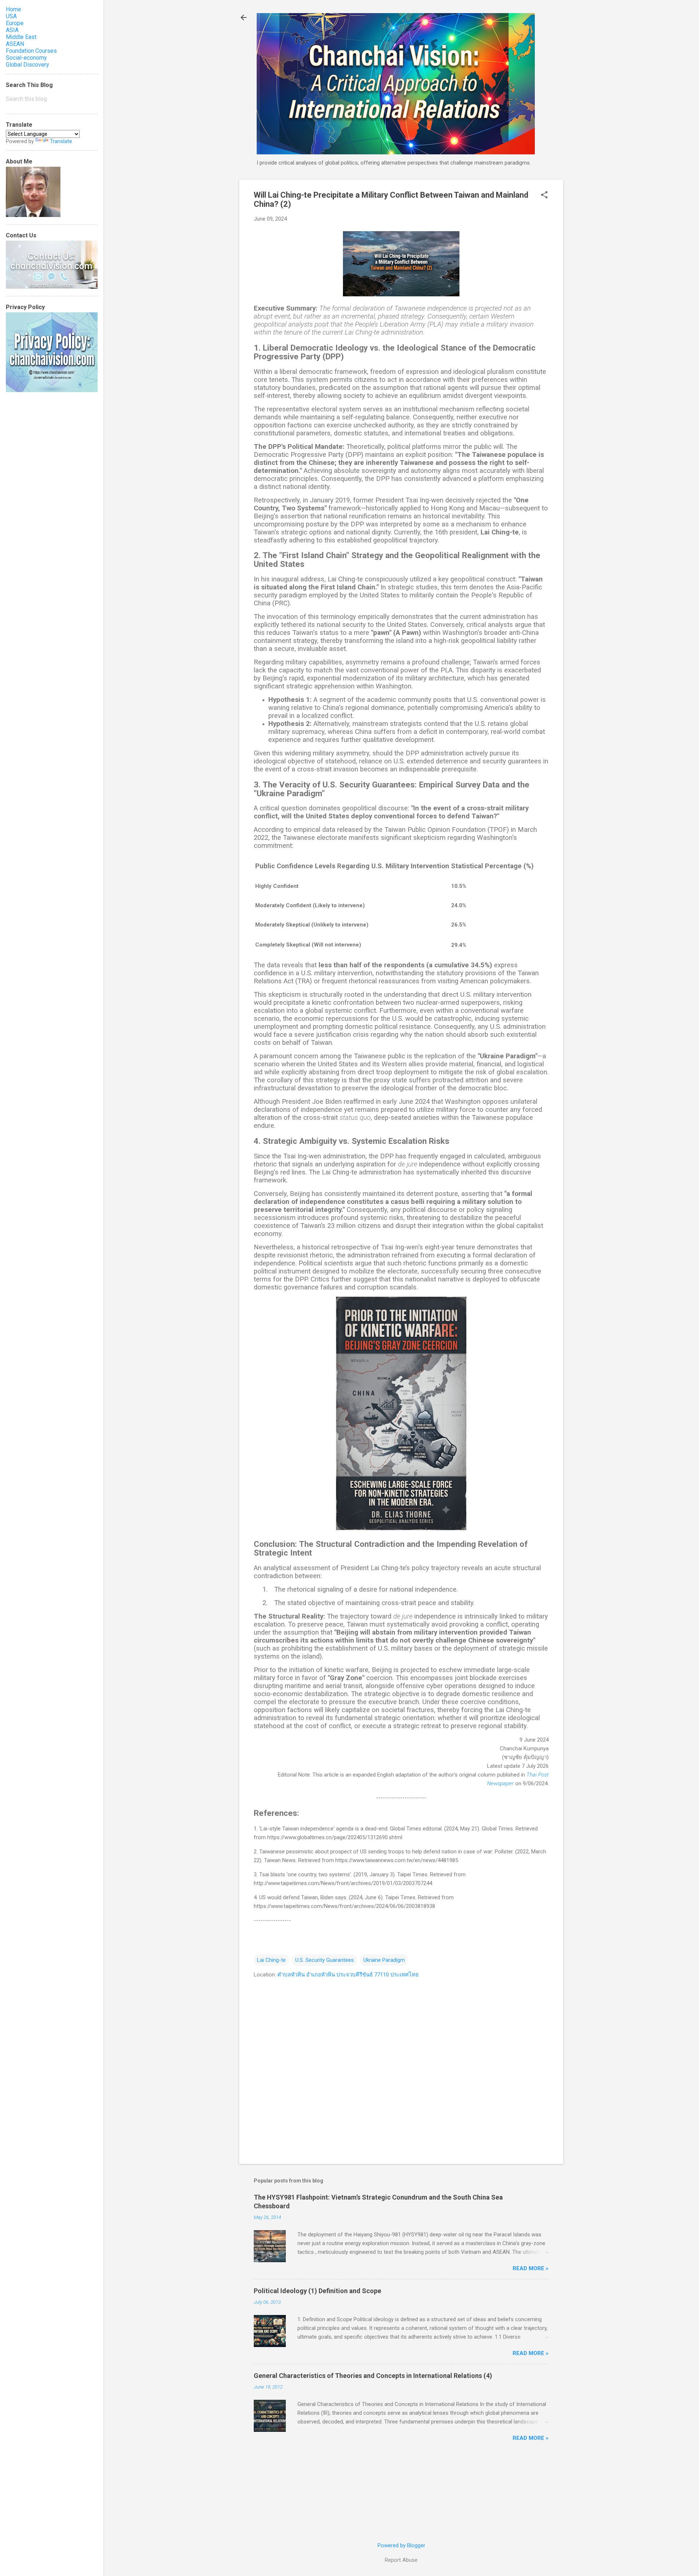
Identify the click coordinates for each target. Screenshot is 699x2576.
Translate (61, 141)
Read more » (531, 2268)
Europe (15, 23)
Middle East (21, 37)
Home (13, 9)
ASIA (12, 30)
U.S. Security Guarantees (325, 1960)
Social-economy (26, 58)
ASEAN (15, 44)
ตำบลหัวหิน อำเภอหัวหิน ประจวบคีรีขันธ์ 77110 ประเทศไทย (348, 1975)
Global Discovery (27, 65)
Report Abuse (401, 2560)
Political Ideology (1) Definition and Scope (317, 2291)
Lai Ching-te (271, 1960)
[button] (544, 195)
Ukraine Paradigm (384, 1960)
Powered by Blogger (401, 2545)
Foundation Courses (31, 51)
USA (11, 16)
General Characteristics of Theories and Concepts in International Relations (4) (373, 2376)
